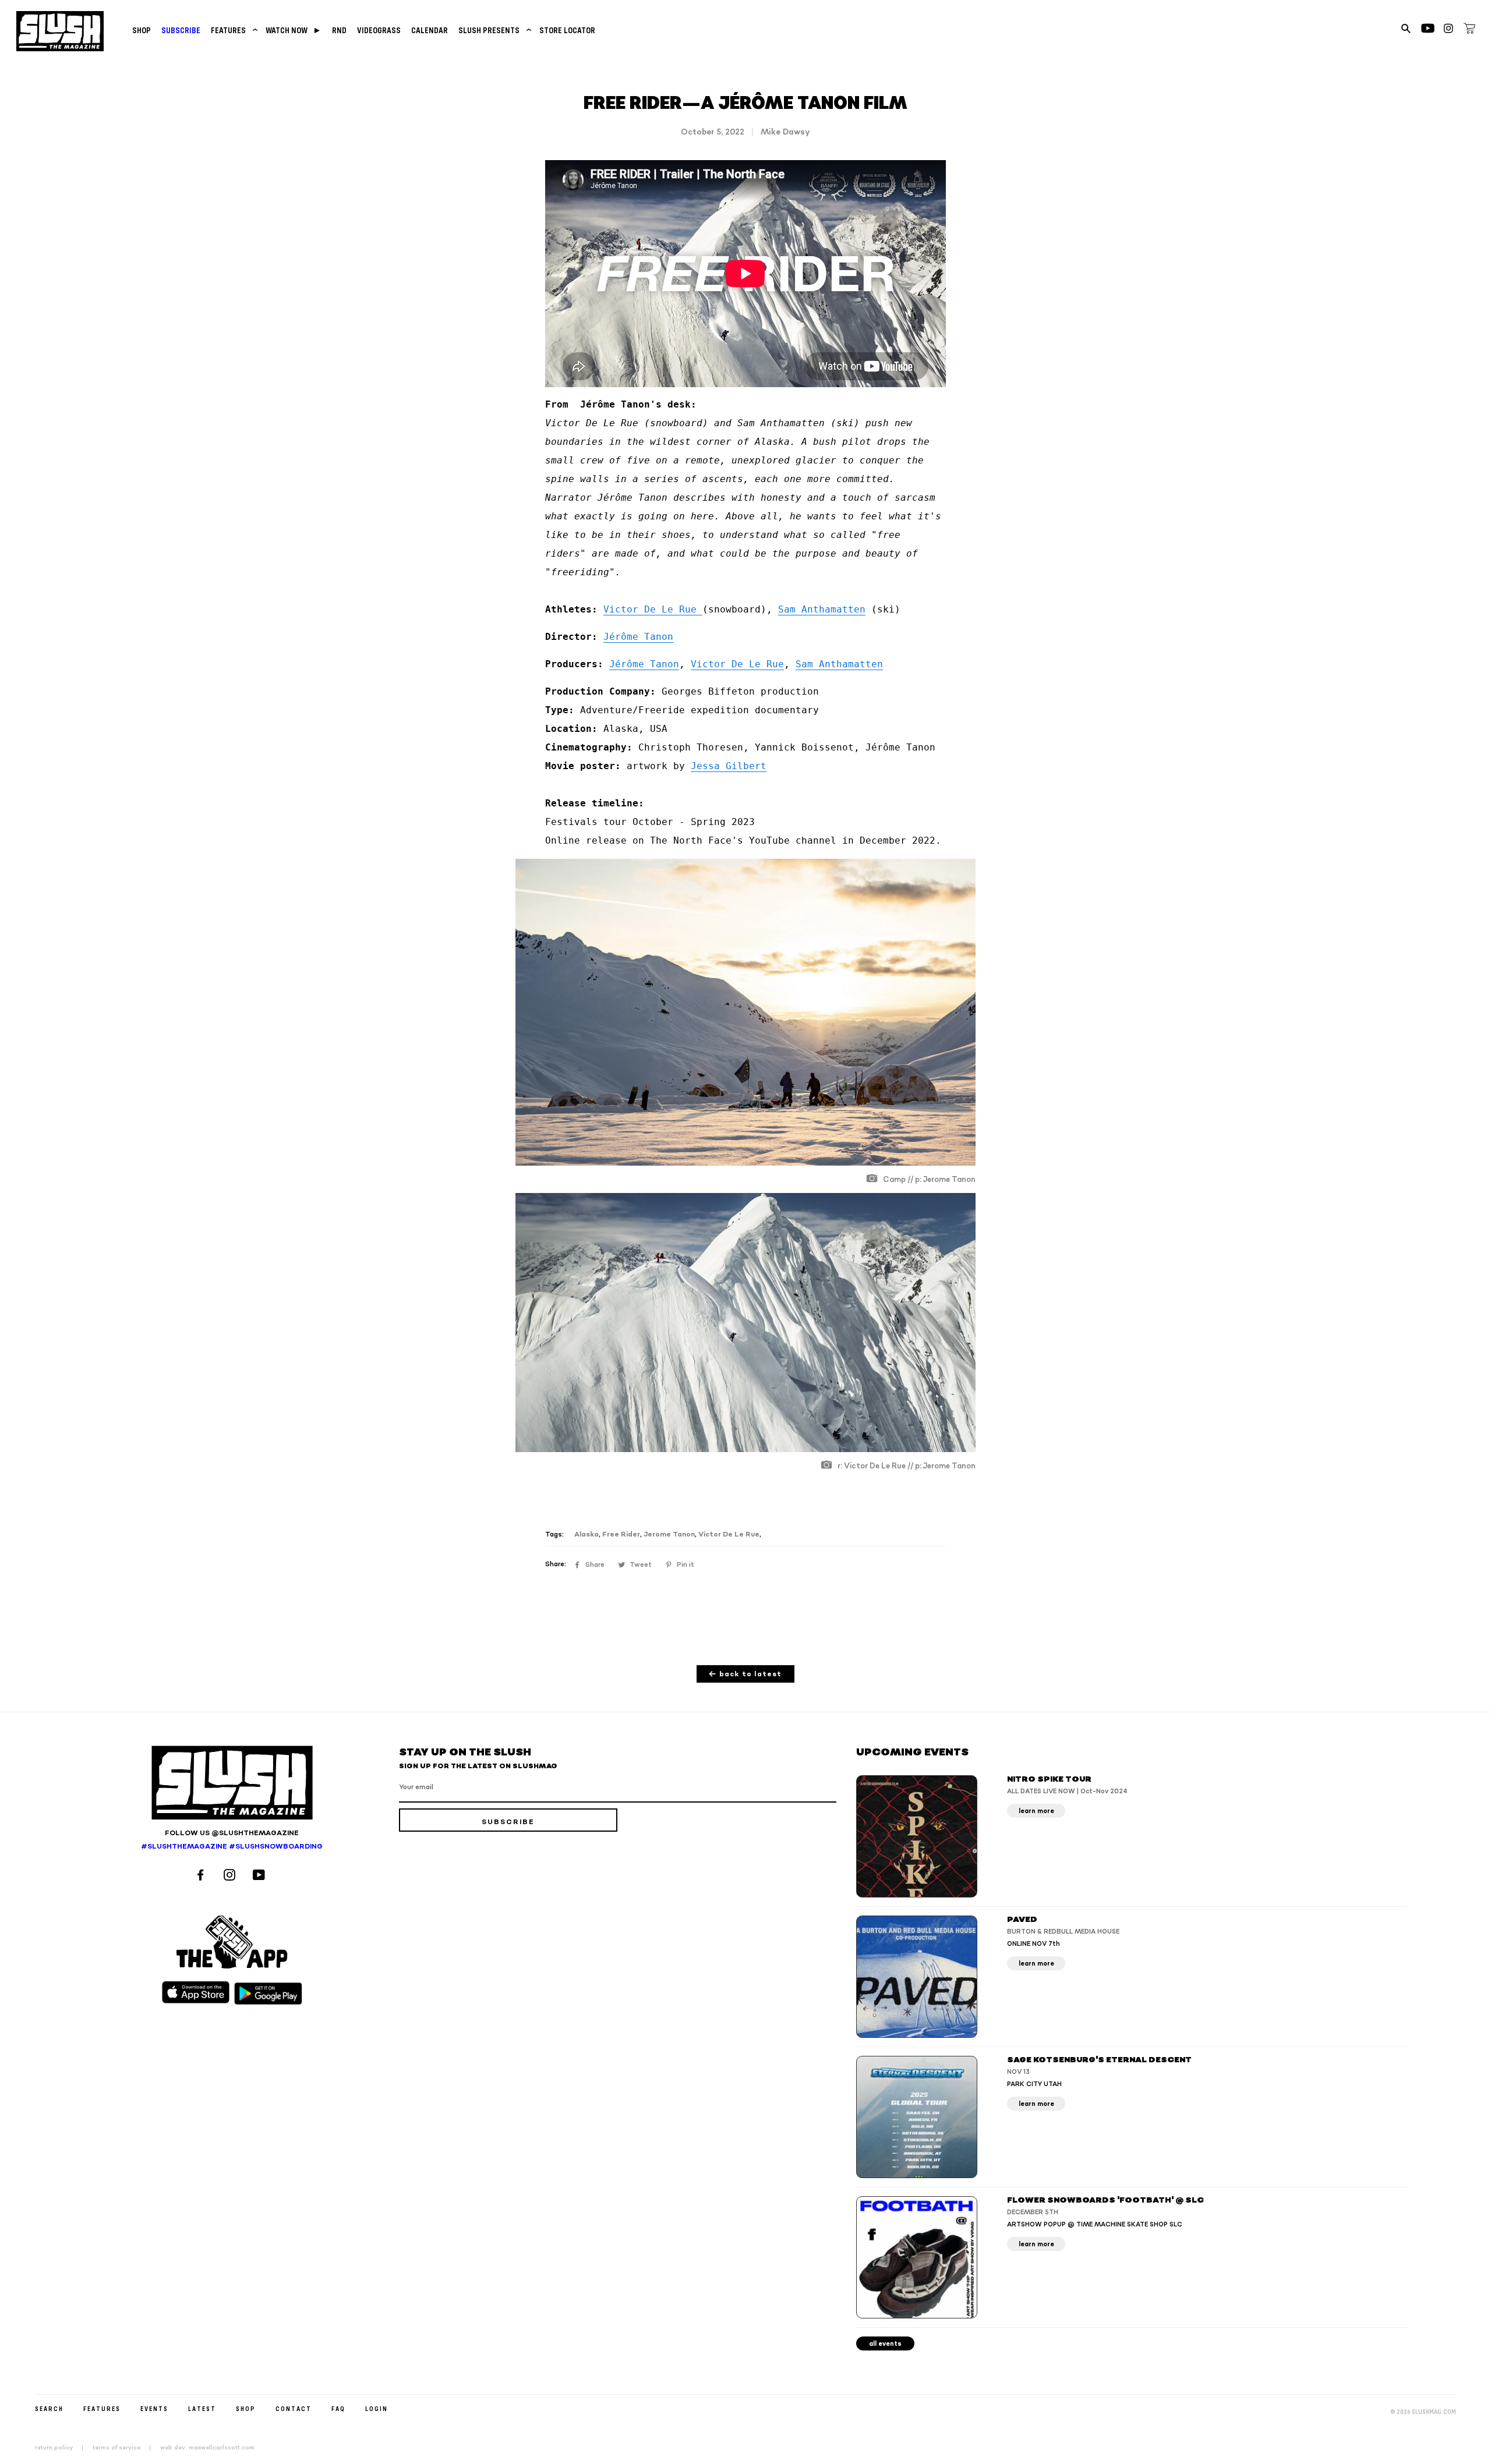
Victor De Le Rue (653, 609)
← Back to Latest (745, 1674)
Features (233, 30)
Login (377, 2408)
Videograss (379, 30)
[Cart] (1469, 30)
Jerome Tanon (669, 1534)
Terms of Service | (125, 2448)
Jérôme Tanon (638, 637)
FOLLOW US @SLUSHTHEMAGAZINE (232, 1833)
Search (49, 2408)
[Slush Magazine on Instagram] (231, 1876)
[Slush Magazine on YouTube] (261, 1876)
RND (339, 30)
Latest (202, 2408)
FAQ (338, 2408)
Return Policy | (63, 2448)
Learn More (1036, 1811)
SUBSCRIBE (181, 30)
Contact (294, 2408)
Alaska (586, 1534)
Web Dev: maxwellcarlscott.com (207, 2448)
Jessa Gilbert (729, 766)
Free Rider (621, 1534)
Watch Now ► (294, 30)
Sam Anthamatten (822, 609)
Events (154, 2408)
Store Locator (567, 30)
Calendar (430, 30)
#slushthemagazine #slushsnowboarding (232, 1847)
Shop (142, 30)
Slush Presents (494, 30)
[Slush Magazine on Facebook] (202, 1876)
